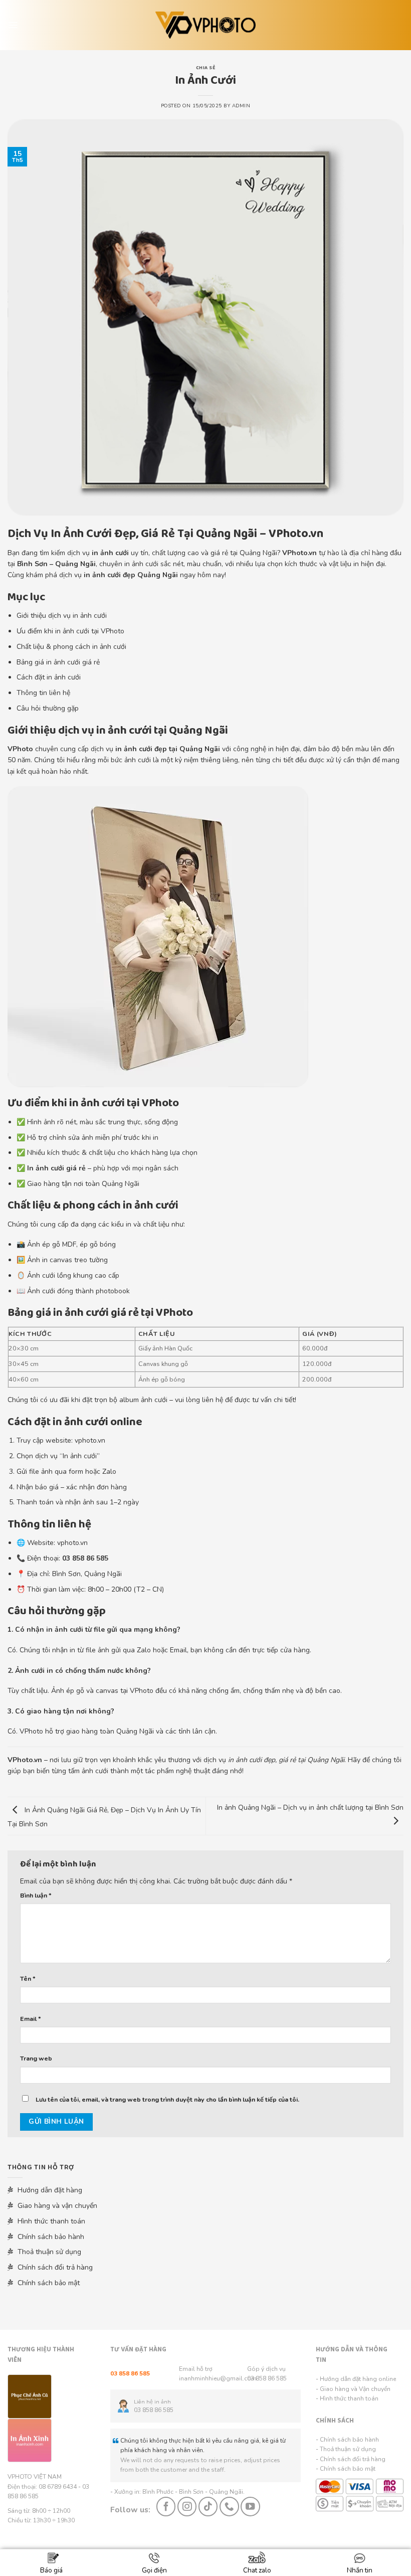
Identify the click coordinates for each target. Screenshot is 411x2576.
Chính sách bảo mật (48, 2283)
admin (241, 106)
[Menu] (13, 25)
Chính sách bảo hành (50, 2237)
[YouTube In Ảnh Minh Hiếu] (250, 2506)
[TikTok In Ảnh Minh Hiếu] (208, 2506)
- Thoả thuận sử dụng (346, 2449)
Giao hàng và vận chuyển (56, 2206)
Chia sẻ (205, 68)
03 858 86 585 (267, 2378)
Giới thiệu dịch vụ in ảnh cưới (62, 616)
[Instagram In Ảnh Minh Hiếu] (187, 2506)
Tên (28, 1979)
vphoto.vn (90, 1440)
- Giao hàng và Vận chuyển (353, 2389)
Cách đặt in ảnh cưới (49, 677)
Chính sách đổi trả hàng (54, 2267)
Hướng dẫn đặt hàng (49, 2190)
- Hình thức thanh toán (347, 2398)
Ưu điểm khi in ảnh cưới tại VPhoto (70, 631)
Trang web (36, 2058)
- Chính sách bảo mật (346, 2469)
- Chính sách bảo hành (347, 2440)
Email (31, 2019)
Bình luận (36, 1895)
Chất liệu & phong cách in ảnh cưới (71, 647)
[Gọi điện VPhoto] (229, 2506)
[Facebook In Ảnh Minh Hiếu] (166, 2506)
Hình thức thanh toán (50, 2221)
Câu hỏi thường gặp (48, 708)
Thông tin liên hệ (43, 693)
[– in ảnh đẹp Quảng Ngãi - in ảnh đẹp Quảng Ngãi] (206, 25)
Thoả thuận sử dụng (48, 2252)
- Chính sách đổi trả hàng (351, 2459)
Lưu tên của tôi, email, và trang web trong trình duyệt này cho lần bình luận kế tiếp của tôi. (167, 2099)
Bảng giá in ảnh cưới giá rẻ (58, 662)
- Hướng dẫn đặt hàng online (356, 2379)
